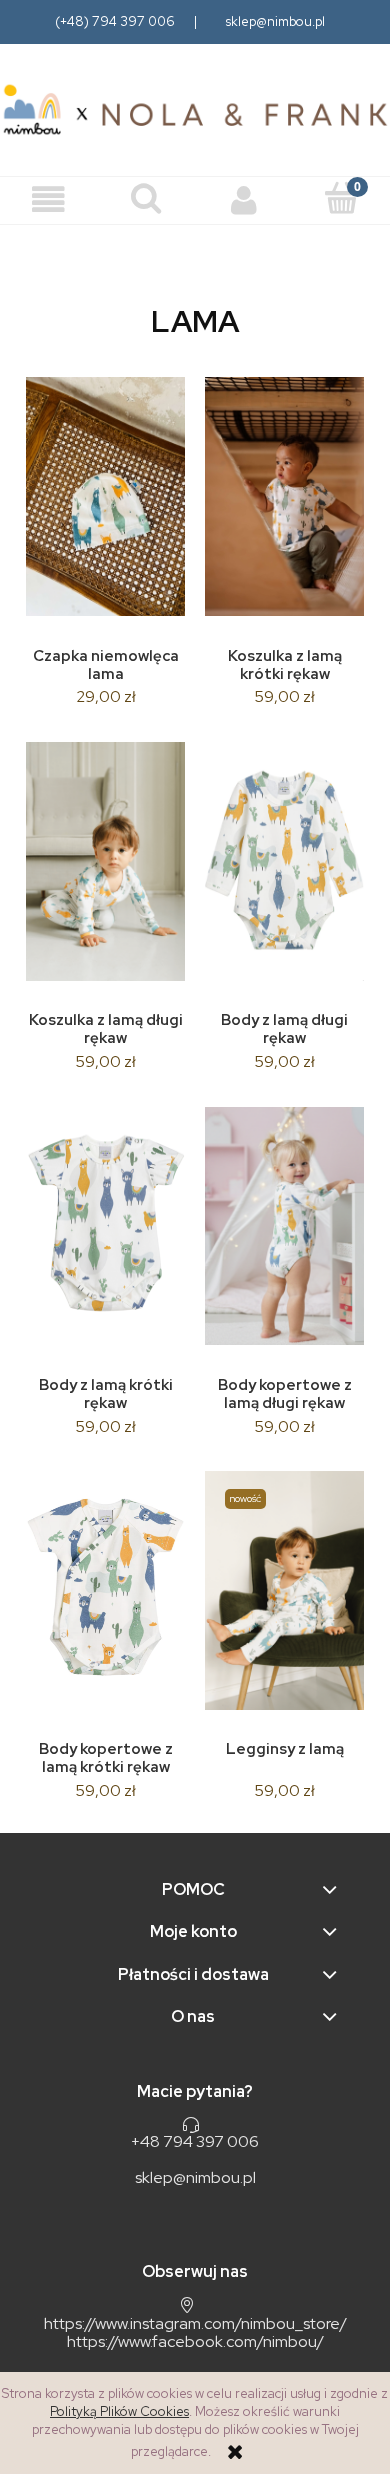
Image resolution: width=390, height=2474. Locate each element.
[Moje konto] (244, 200)
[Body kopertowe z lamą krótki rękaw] (105, 1590)
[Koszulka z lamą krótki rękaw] (284, 496)
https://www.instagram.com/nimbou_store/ (195, 2323)
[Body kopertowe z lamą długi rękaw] (284, 1226)
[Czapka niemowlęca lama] (105, 496)
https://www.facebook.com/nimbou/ (195, 2341)
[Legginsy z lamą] (284, 1590)
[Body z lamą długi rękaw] (284, 861)
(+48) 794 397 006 (115, 21)
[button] (49, 200)
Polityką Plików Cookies (119, 2411)
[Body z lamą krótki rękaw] (105, 1226)
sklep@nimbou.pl (275, 21)
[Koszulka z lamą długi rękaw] (105, 861)
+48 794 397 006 (195, 2142)
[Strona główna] (195, 110)
